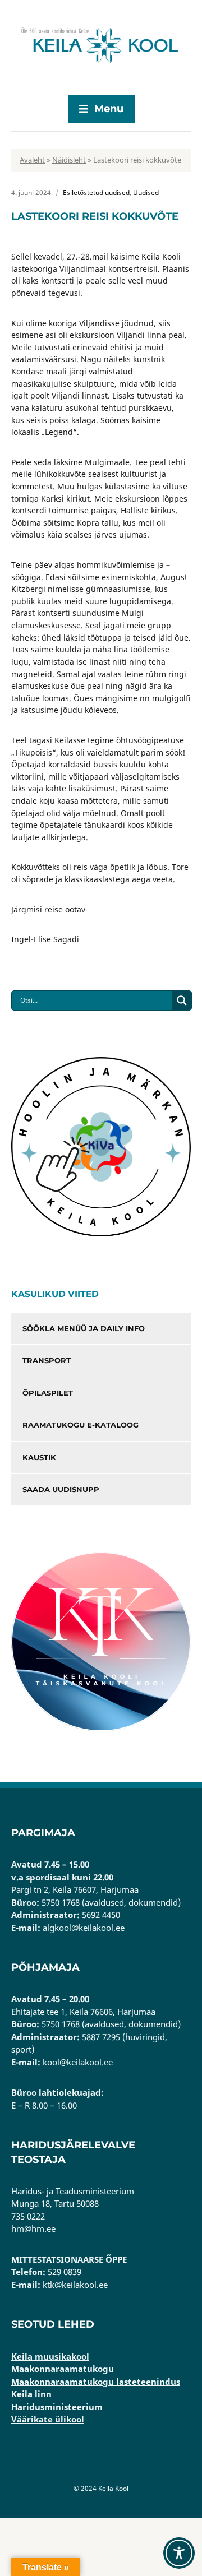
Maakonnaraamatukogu (63, 2369)
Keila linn (31, 2394)
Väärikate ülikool (48, 2419)
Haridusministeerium (57, 2407)
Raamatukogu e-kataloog (81, 1425)
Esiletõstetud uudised (96, 193)
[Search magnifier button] (182, 1000)
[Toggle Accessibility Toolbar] (179, 2553)
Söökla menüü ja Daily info (84, 1328)
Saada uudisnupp (61, 1489)
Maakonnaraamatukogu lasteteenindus (96, 2382)
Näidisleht (69, 160)
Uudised (146, 193)
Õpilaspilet (48, 1393)
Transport (47, 1360)
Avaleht (32, 160)
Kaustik (39, 1457)
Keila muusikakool (50, 2356)
